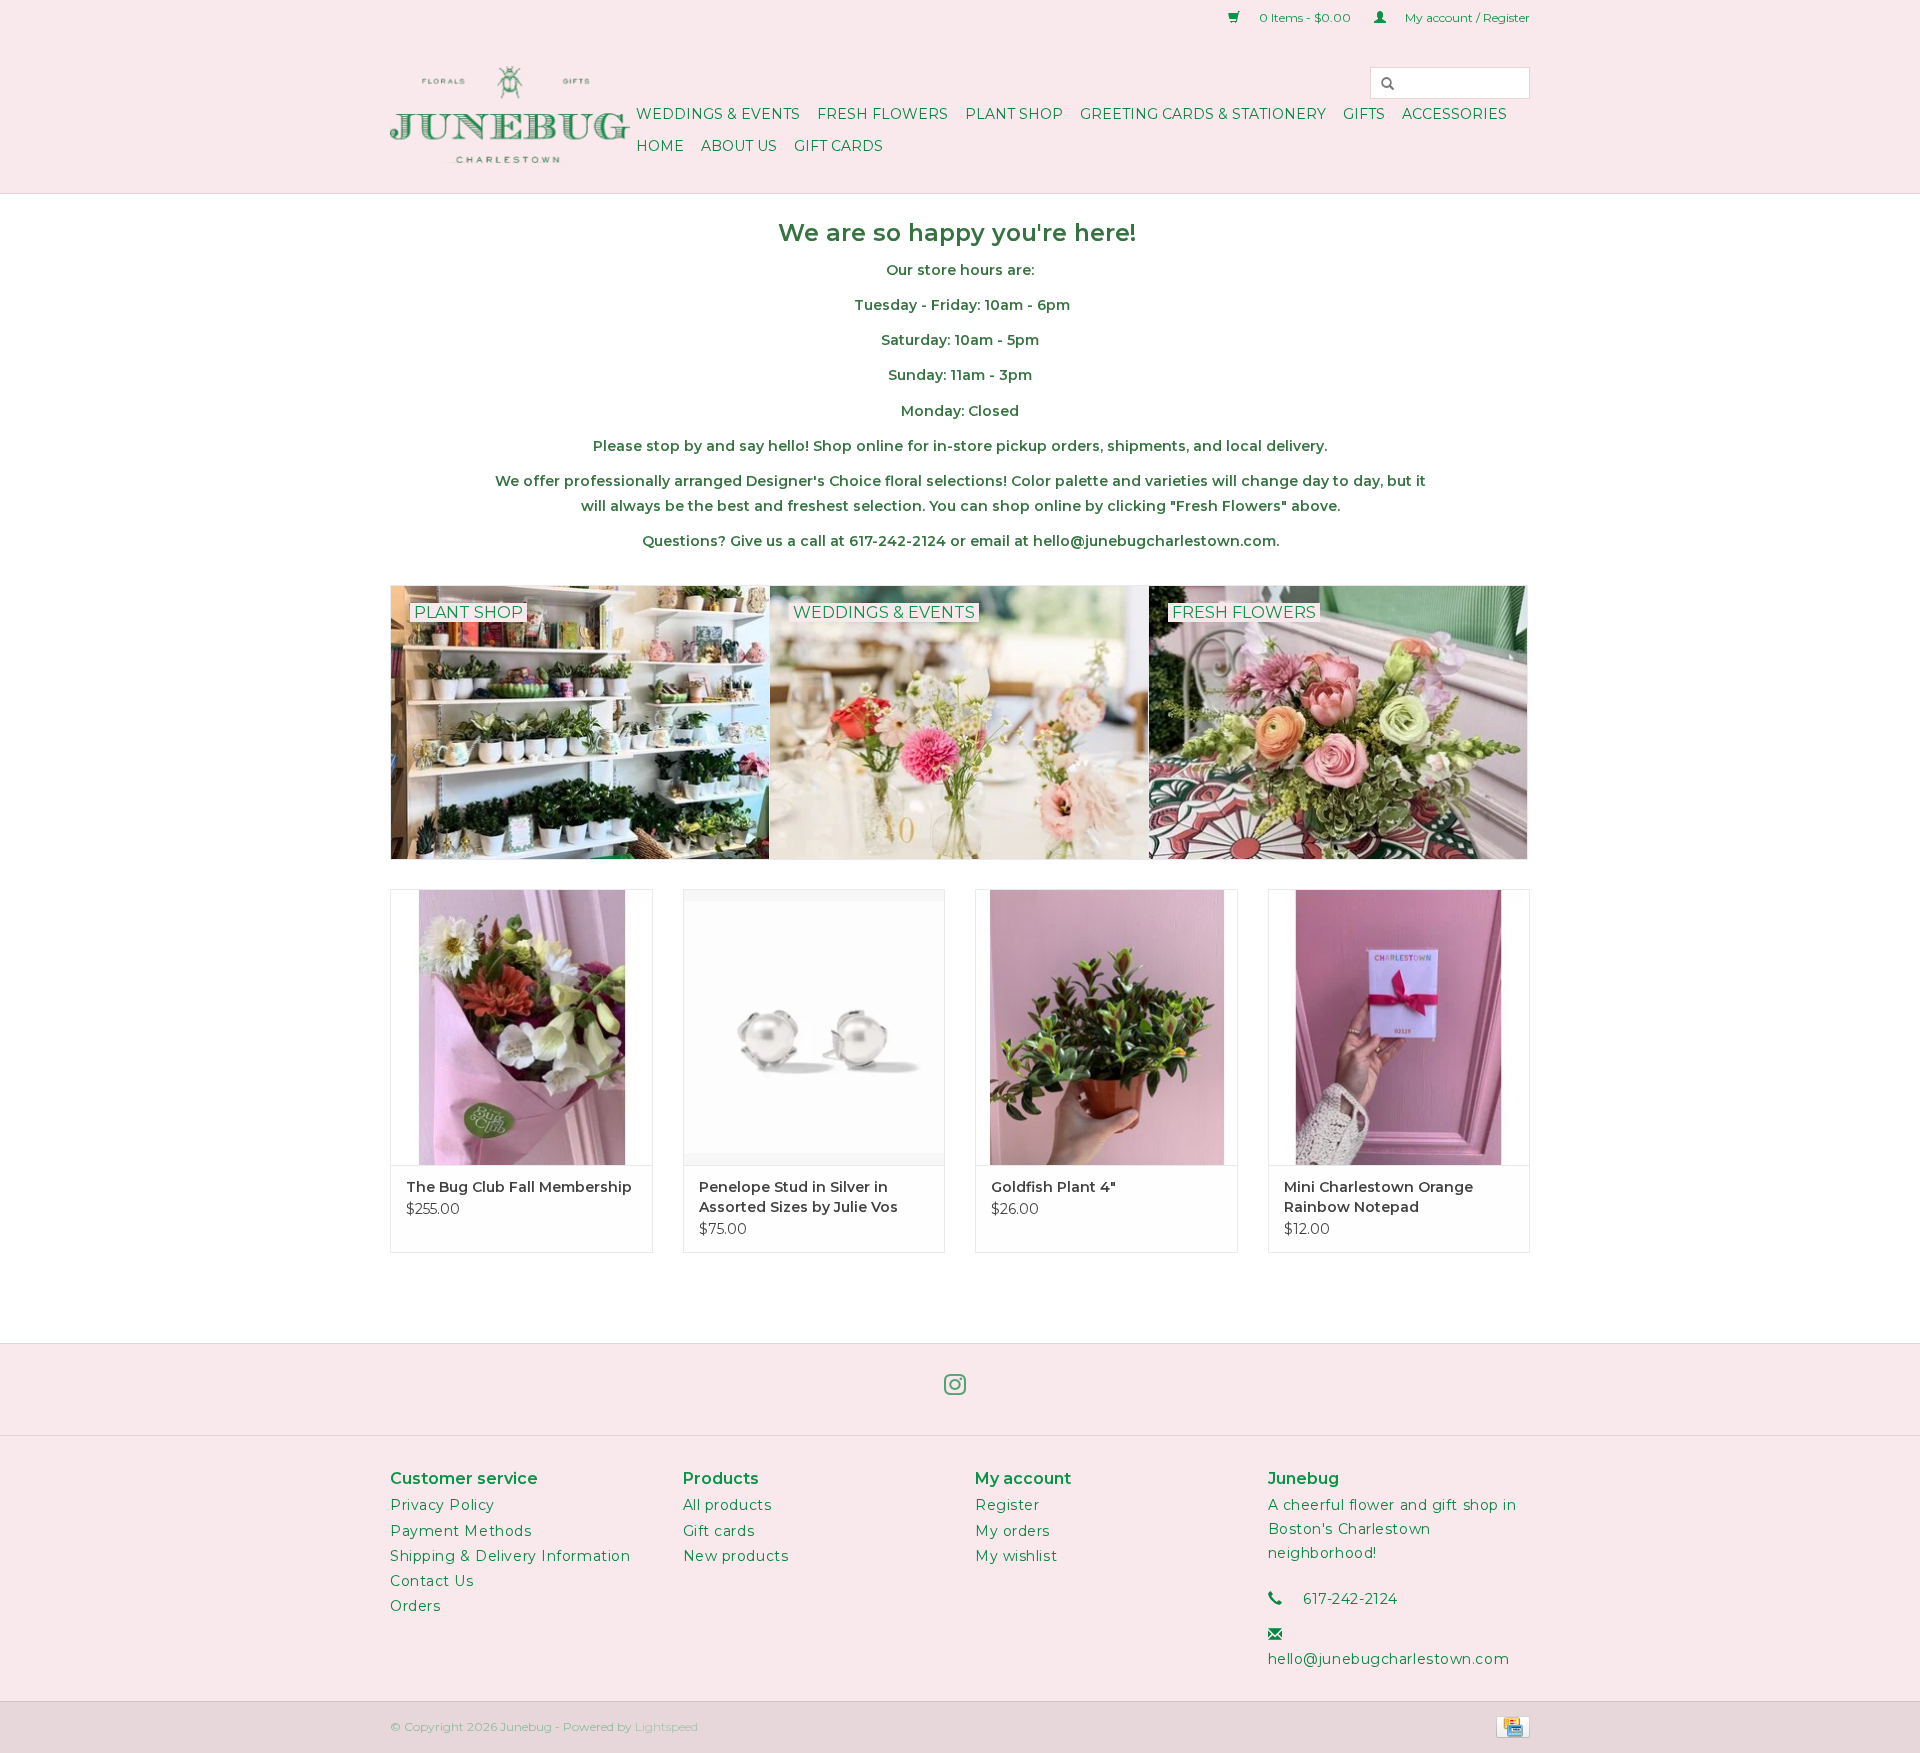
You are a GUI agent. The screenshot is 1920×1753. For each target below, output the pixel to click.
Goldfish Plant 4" (1053, 1187)
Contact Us (432, 1581)
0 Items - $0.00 (1305, 17)
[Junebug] (510, 114)
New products (736, 1556)
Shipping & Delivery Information (510, 1556)
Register (1007, 1505)
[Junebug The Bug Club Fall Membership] (521, 1026)
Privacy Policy (442, 1505)
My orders (1012, 1531)
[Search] (1388, 83)
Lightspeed (666, 1726)
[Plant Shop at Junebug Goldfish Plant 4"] (1106, 1026)
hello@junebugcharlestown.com (1389, 1659)
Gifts (1364, 114)
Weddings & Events (718, 114)
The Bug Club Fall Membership (519, 1187)
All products (727, 1505)
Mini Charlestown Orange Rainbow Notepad (1378, 1197)
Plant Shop (1014, 114)
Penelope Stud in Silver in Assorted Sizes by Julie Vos (798, 1197)
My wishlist (1016, 1556)
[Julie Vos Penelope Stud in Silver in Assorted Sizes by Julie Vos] (814, 1026)
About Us (739, 146)
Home (660, 146)
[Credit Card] (1509, 1726)
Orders (415, 1606)
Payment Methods (460, 1531)
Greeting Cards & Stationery (1203, 114)
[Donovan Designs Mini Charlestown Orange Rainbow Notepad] (1399, 1026)
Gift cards (838, 146)
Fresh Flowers (882, 114)
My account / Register (1466, 17)
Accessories (1454, 114)
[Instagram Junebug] (960, 1389)
